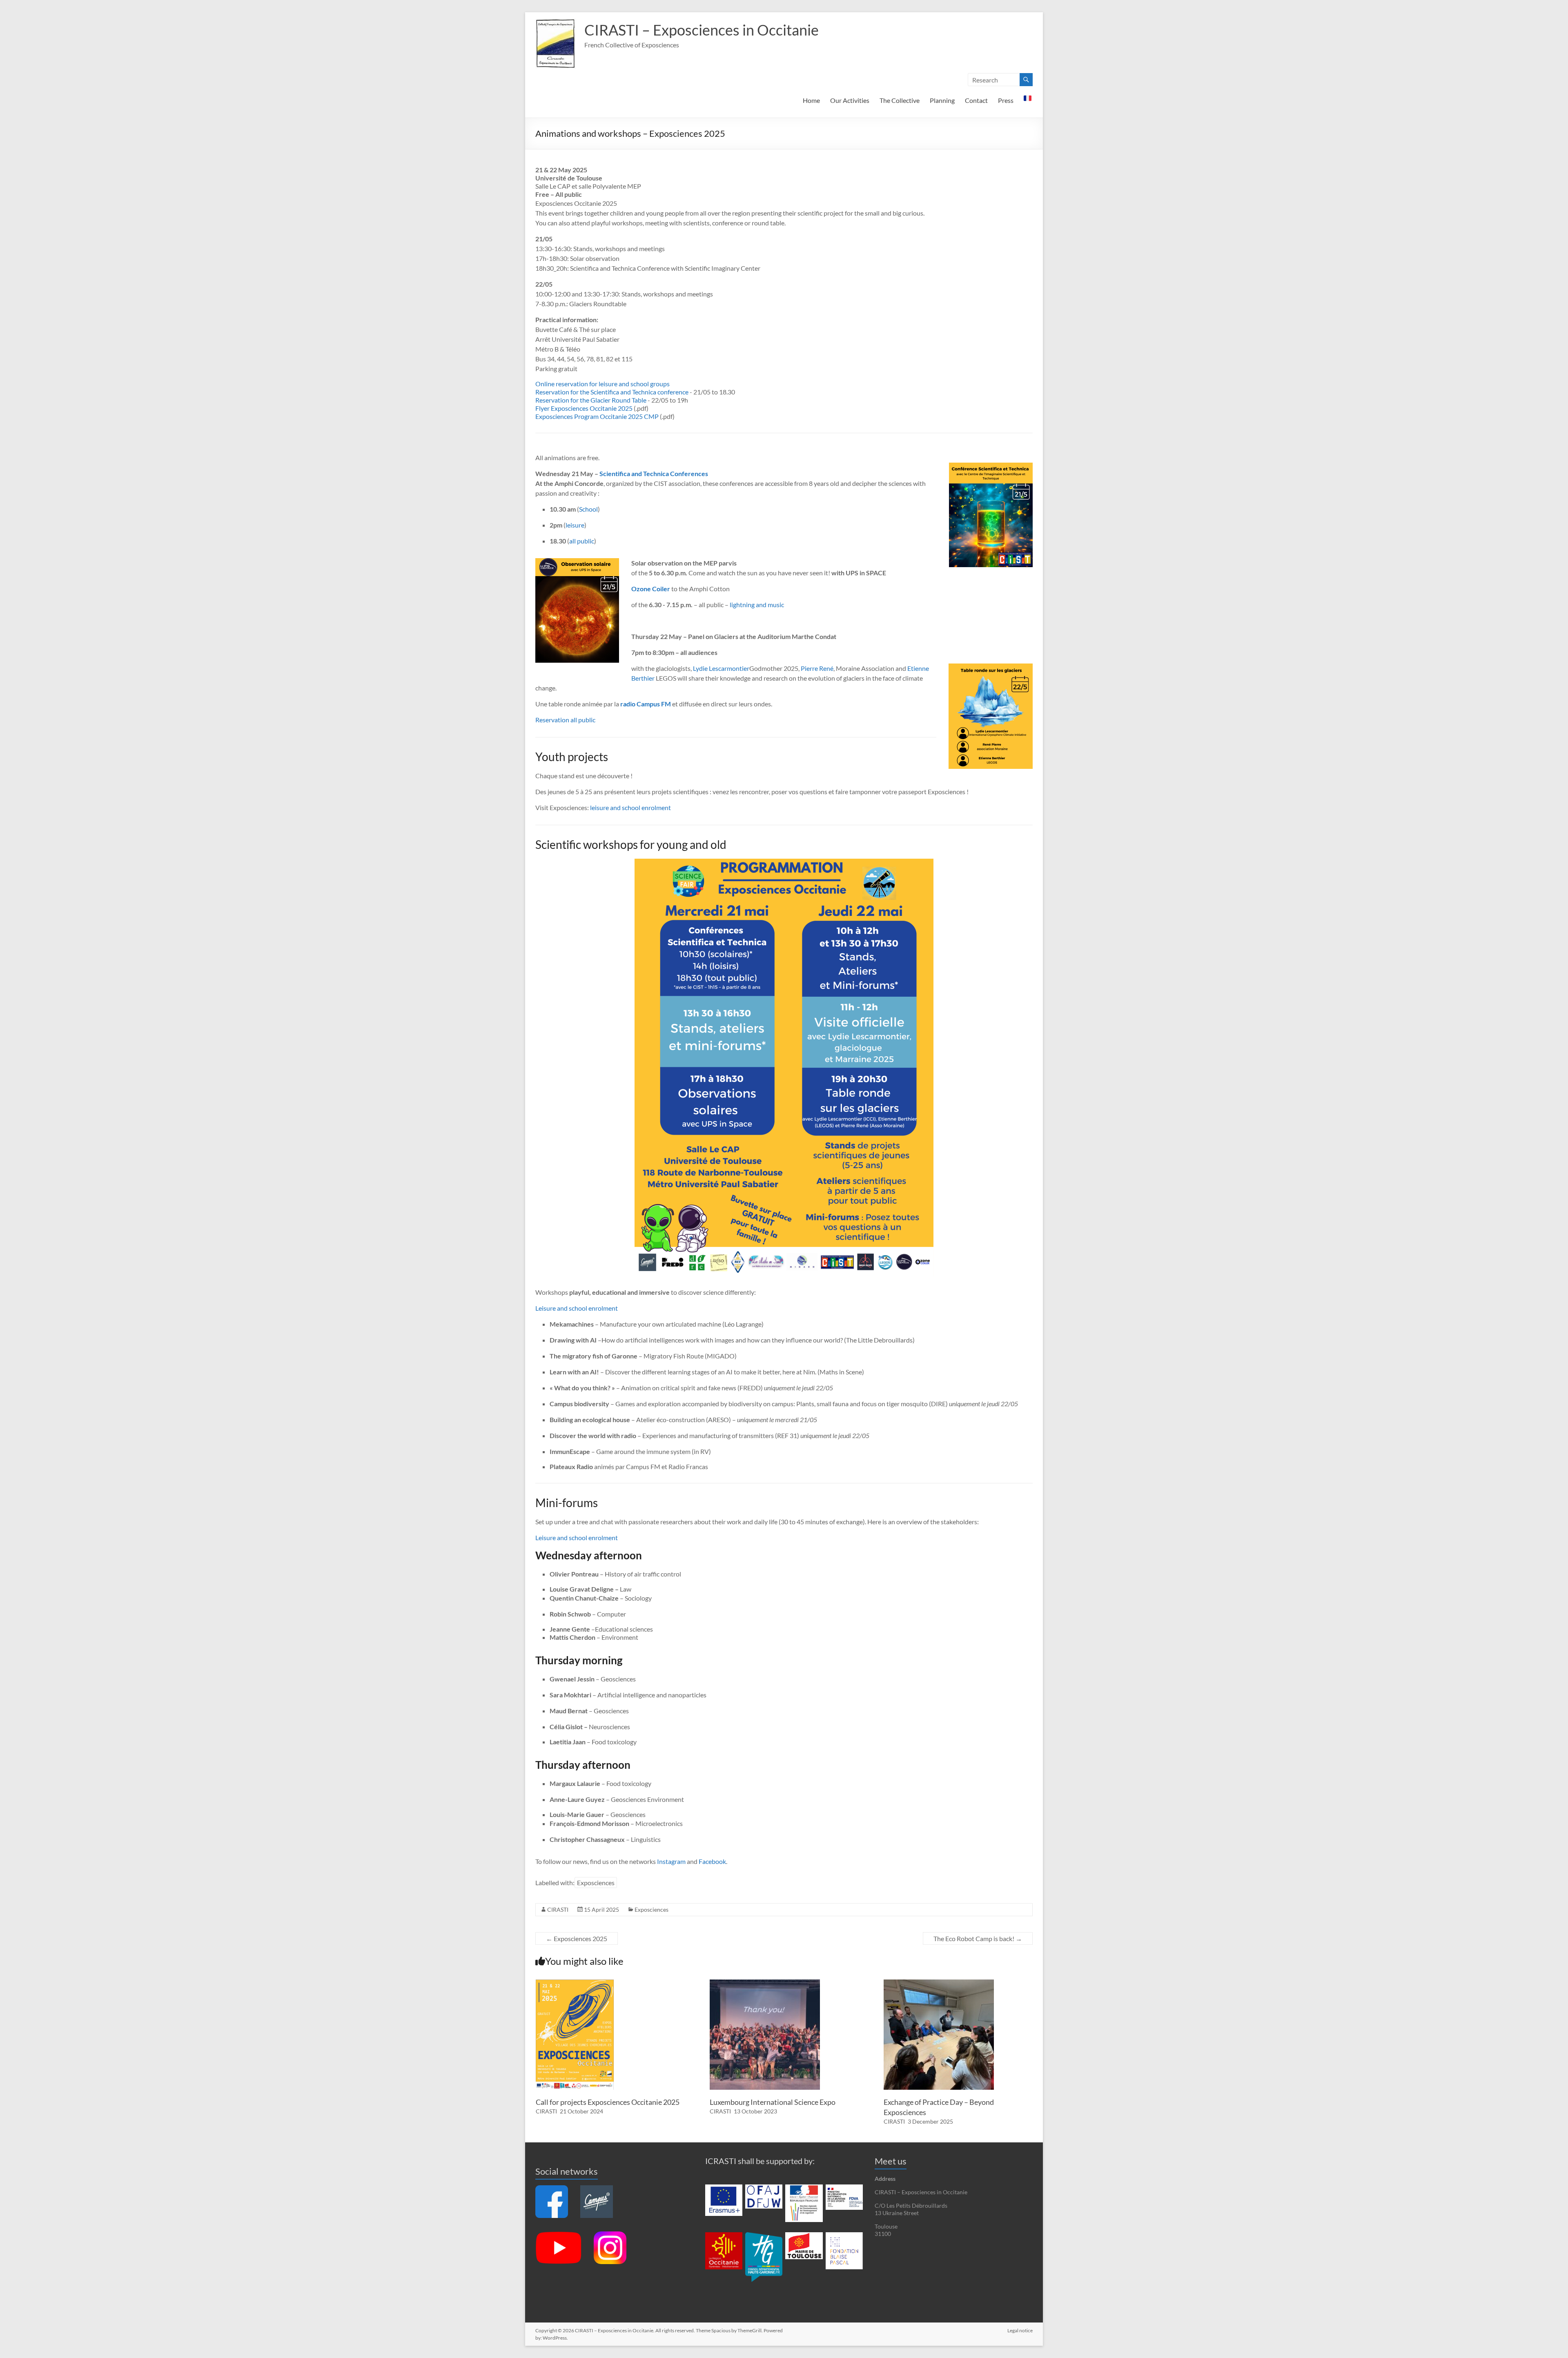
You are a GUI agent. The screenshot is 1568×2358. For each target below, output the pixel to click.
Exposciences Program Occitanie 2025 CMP (597, 416)
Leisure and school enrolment (577, 1308)
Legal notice (1020, 2330)
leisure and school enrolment (630, 807)
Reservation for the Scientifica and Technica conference (612, 392)
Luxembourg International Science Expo (773, 2102)
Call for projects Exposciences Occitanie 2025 (608, 2102)
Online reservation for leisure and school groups (602, 384)
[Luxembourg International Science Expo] (765, 1983)
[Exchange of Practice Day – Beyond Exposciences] (939, 1983)
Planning (942, 100)
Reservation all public (565, 720)
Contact (976, 100)
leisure (575, 525)
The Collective (900, 100)
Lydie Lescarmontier (721, 668)
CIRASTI (558, 1909)
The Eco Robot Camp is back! (978, 1938)
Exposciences (596, 1883)
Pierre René (817, 668)
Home (811, 100)
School (588, 509)
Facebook (712, 1861)
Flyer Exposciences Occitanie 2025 (584, 408)
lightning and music (757, 605)
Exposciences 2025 (577, 1938)
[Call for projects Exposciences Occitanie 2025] (575, 1983)
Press (1006, 100)
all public (582, 541)
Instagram (671, 1861)
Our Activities (850, 100)
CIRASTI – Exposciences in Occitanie (702, 30)
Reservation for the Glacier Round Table (591, 400)
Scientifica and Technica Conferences (654, 473)
